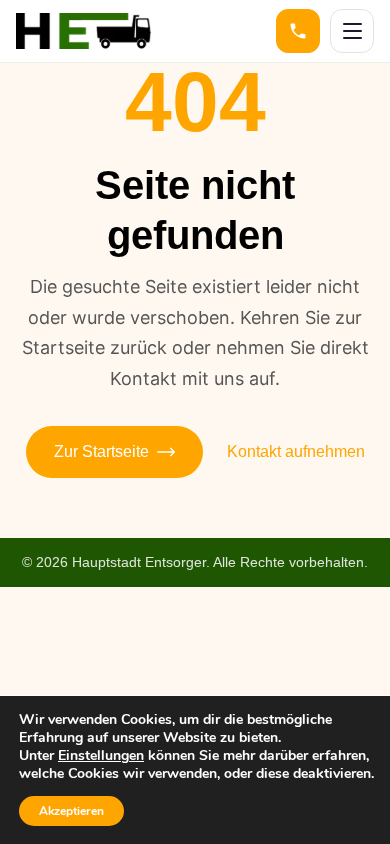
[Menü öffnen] (352, 31)
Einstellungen (101, 756)
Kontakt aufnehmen (296, 451)
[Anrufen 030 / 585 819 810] (298, 31)
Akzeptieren (71, 811)
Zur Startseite (101, 451)
